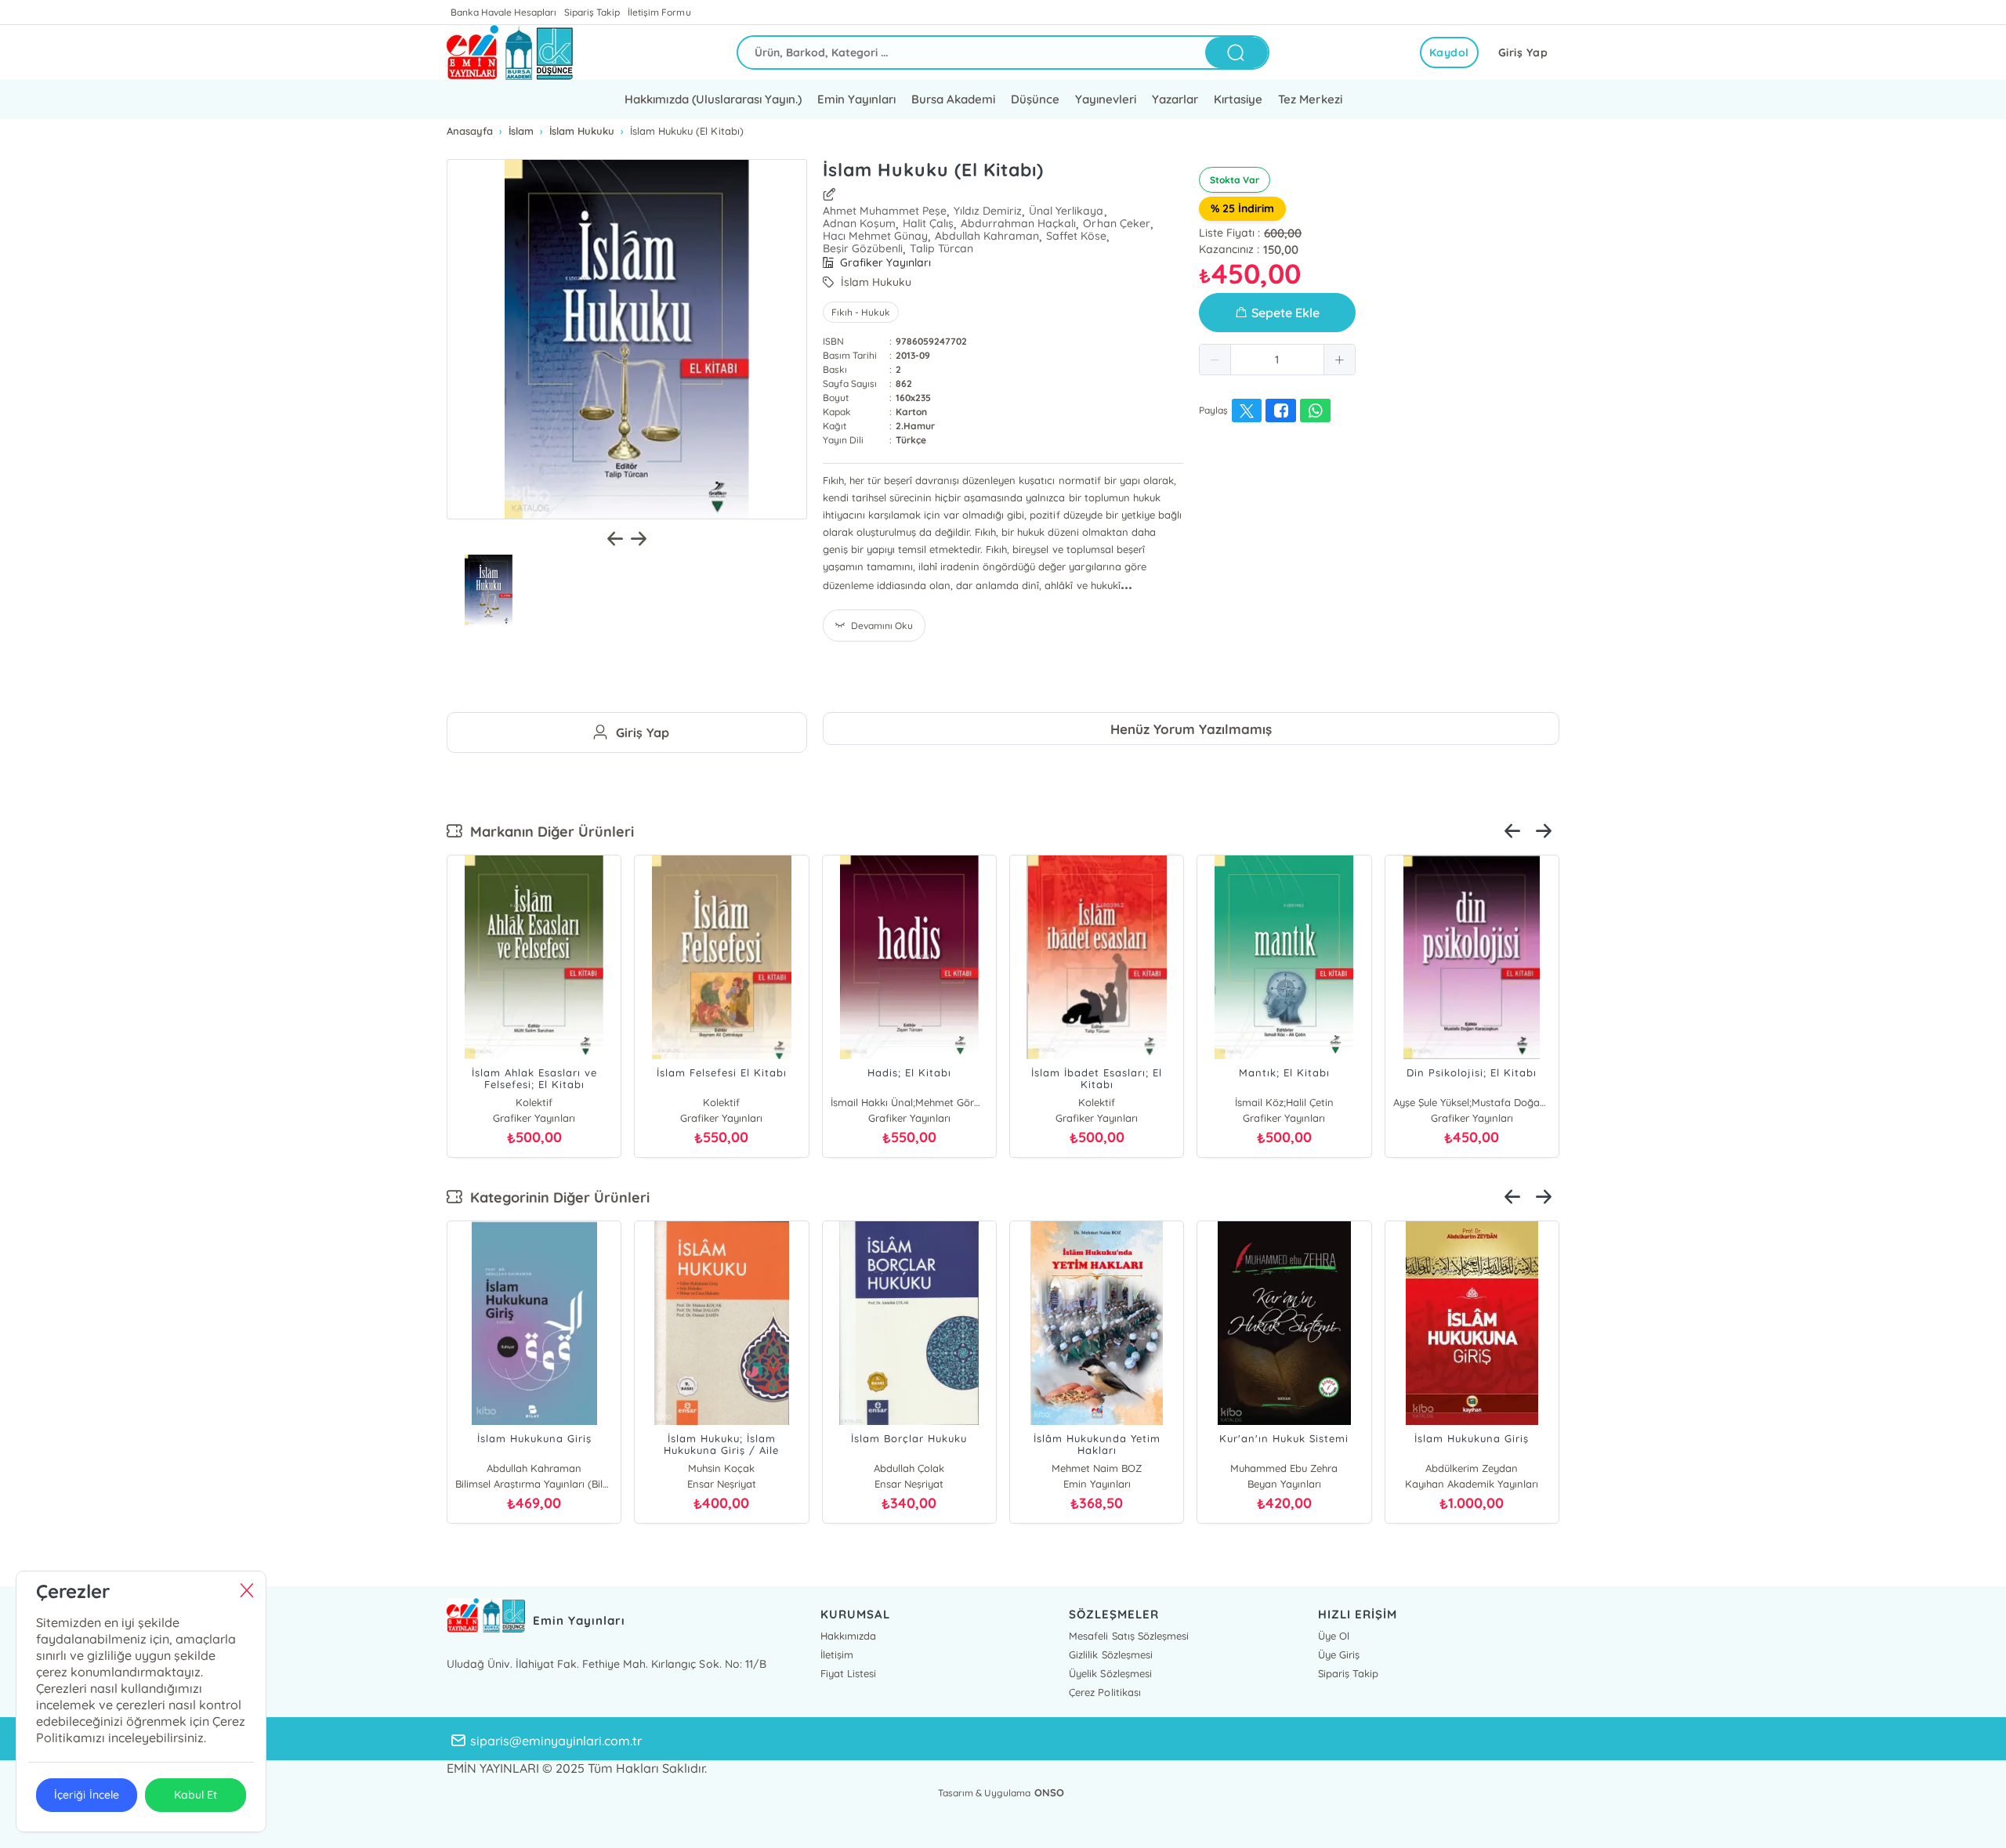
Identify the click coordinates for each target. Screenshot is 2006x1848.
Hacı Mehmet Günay (875, 236)
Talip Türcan (941, 248)
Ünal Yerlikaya (1066, 211)
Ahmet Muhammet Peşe (885, 211)
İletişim (837, 1655)
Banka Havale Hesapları (503, 12)
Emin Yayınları (856, 99)
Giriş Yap (1523, 52)
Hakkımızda (848, 1636)
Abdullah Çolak (909, 1468)
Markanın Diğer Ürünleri (548, 832)
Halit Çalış (928, 223)
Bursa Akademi (953, 99)
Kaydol (1449, 52)
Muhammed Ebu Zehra (1284, 1468)
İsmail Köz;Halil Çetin (1284, 1102)
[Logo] (510, 52)
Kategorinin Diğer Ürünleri (556, 1197)
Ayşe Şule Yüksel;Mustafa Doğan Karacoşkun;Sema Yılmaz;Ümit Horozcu (1472, 1102)
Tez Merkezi (1310, 99)
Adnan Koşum (859, 223)
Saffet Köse (1076, 236)
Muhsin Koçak (721, 1468)
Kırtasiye (1238, 99)
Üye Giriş (1339, 1655)
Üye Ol (1334, 1636)
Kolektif (534, 1102)
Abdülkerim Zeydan (1472, 1468)
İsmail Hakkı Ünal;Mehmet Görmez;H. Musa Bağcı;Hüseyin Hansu (909, 1102)
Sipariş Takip (592, 12)
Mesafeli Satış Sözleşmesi (1128, 1636)
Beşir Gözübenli (863, 248)
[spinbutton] (1277, 360)
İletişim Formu (659, 12)
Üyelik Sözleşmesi (1110, 1673)
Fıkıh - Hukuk (861, 312)
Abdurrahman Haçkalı (1018, 223)
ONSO (1049, 1792)
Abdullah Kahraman (987, 236)
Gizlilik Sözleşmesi (1110, 1655)
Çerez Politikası (1104, 1692)
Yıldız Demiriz (988, 211)
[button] (1215, 360)
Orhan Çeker (1116, 223)
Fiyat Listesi (848, 1673)
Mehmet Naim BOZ (1097, 1468)
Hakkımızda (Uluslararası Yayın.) (713, 99)
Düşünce (1035, 99)
